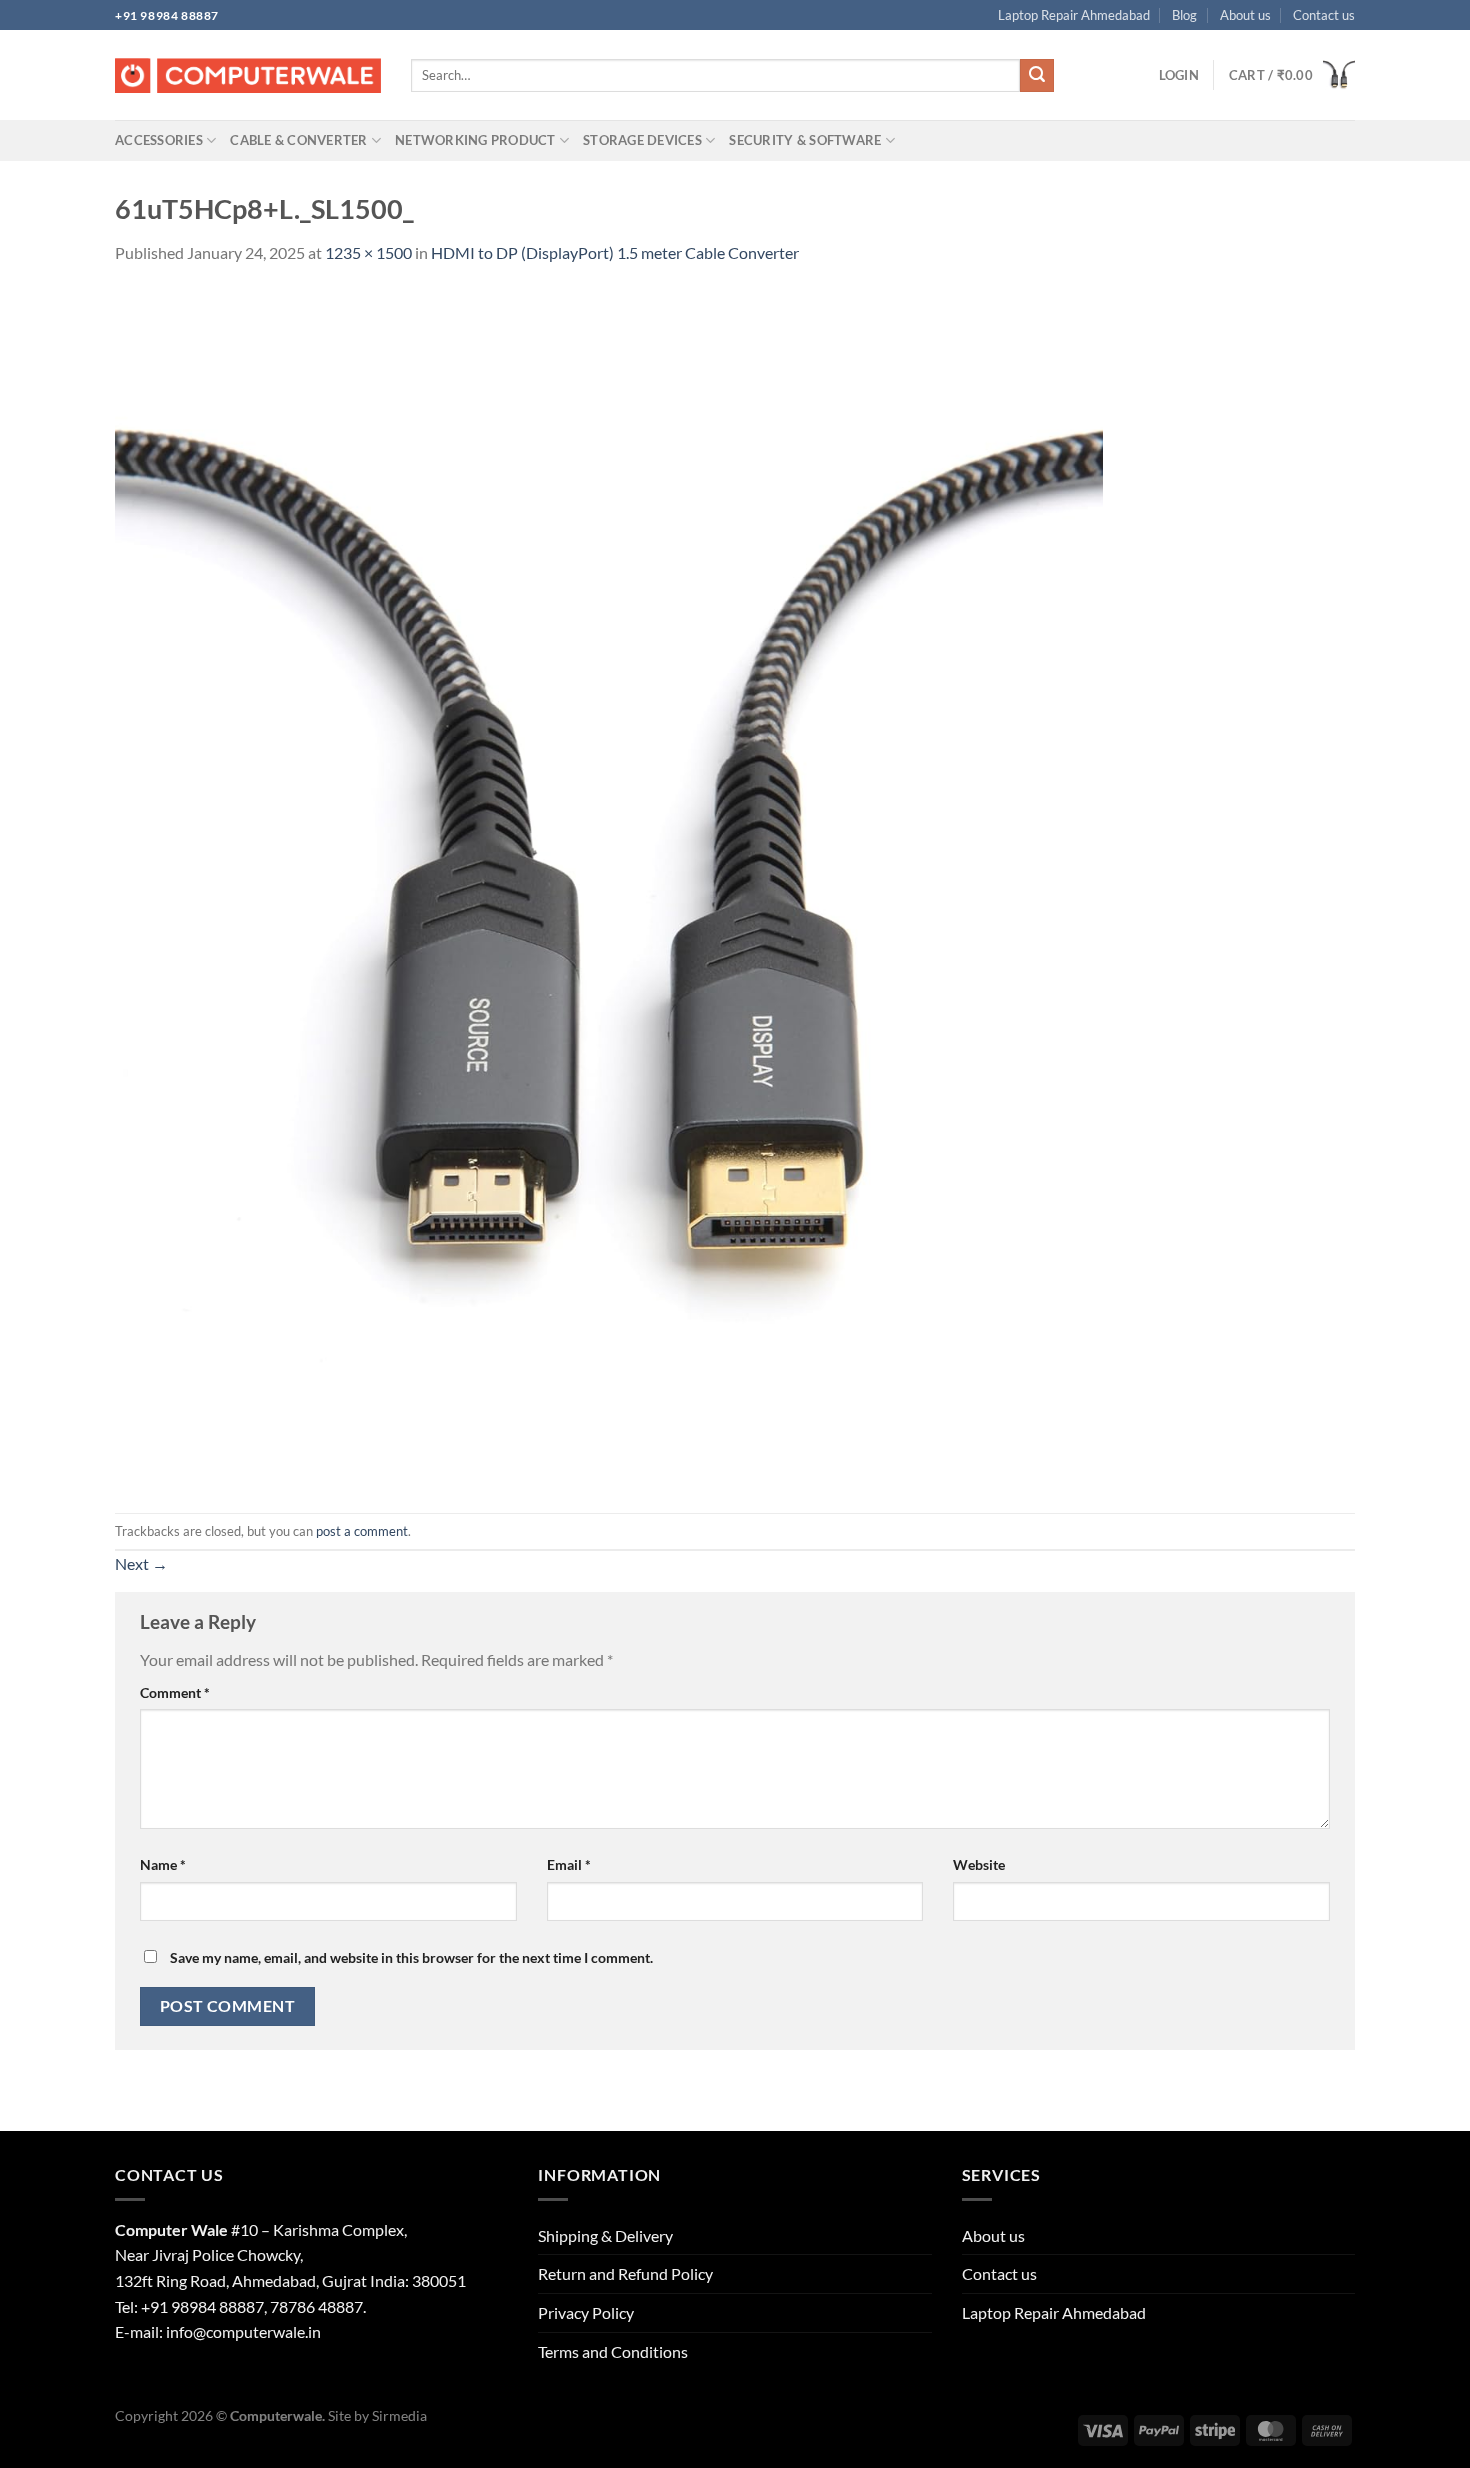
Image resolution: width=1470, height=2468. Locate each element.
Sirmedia (399, 2415)
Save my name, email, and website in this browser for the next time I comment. (411, 1957)
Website (979, 1864)
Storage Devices (642, 140)
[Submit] (1037, 76)
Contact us (1324, 15)
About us (1245, 15)
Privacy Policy (586, 2312)
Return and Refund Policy (625, 2273)
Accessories (159, 140)
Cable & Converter (298, 140)
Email (569, 1864)
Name (163, 1864)
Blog (1184, 15)
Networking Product (475, 140)
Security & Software (805, 140)
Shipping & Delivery (605, 2235)
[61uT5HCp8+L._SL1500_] (609, 887)
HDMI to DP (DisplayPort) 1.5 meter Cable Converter (615, 252)
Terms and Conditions (613, 2351)
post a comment (362, 1531)
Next (141, 1563)
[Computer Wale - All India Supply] (248, 76)
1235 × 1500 (368, 252)
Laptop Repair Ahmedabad (1074, 15)
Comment (175, 1692)
